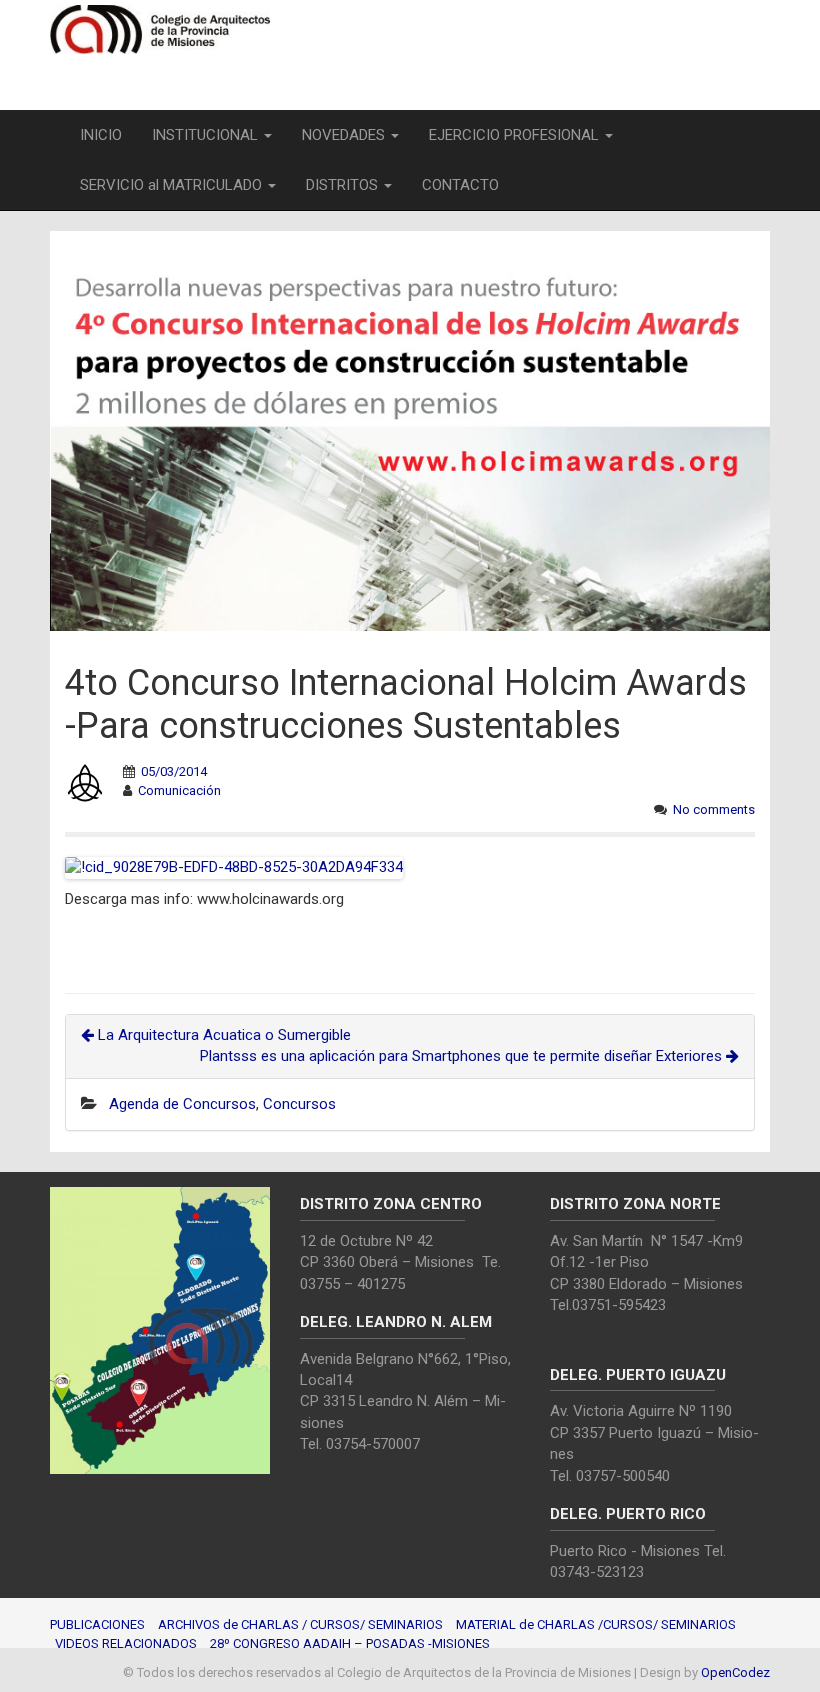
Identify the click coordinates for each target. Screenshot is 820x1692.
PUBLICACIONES (97, 1624)
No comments (714, 809)
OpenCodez (735, 1672)
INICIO (101, 135)
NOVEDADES (345, 135)
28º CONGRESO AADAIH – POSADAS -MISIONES (350, 1643)
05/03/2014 (174, 771)
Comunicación (179, 790)
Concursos (299, 1104)
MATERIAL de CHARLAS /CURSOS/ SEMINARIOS (596, 1624)
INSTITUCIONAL (207, 135)
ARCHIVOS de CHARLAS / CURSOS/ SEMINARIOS (300, 1624)
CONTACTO (460, 185)
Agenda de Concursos (182, 1104)
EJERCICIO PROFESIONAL (516, 135)
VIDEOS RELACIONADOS (126, 1643)
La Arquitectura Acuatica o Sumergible (222, 1035)
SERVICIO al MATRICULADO (173, 185)
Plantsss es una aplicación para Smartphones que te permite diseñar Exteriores (463, 1056)
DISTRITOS (344, 185)
